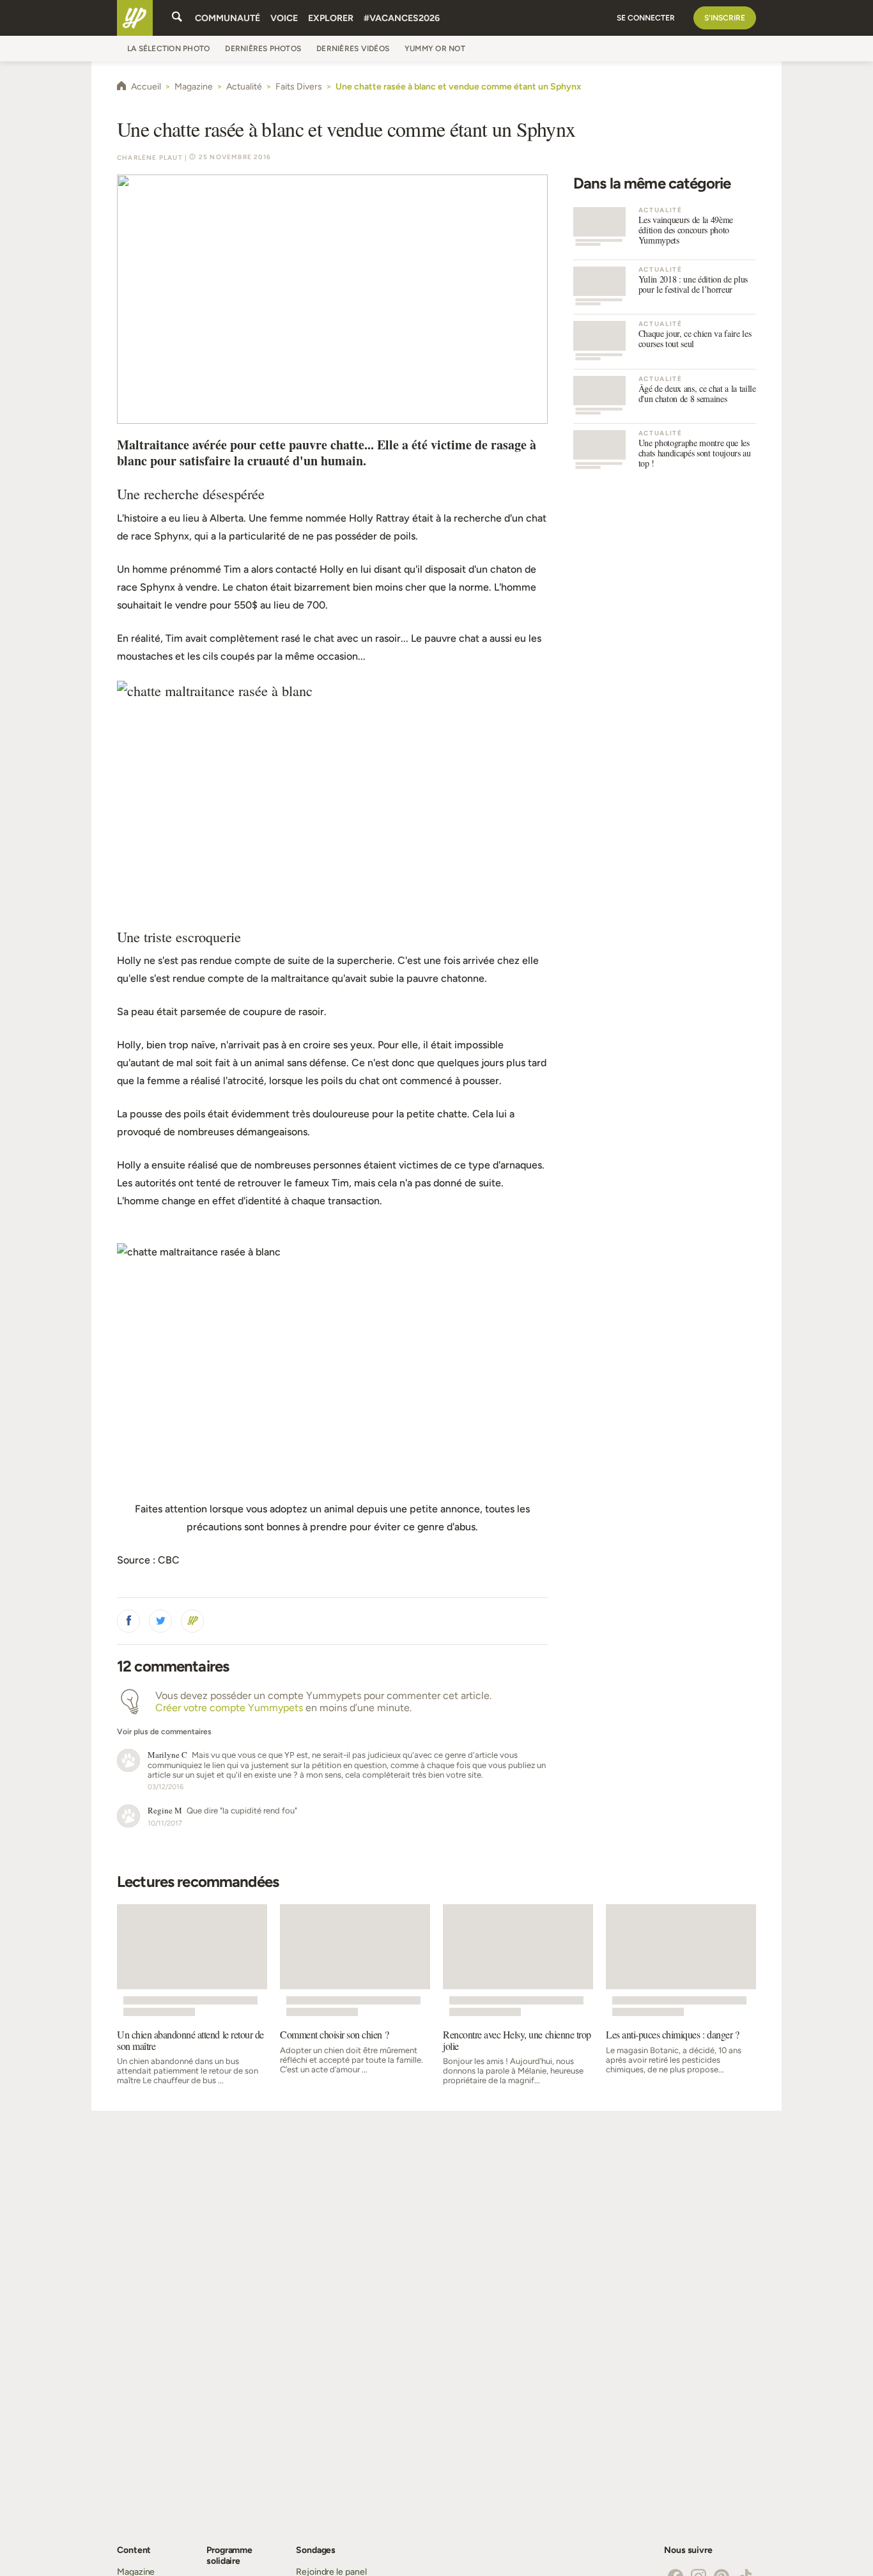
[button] (128, 1621)
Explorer (331, 18)
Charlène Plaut (150, 158)
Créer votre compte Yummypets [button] (229, 1708)
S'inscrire (725, 18)
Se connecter (646, 18)
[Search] (177, 18)
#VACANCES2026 (402, 18)
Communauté (228, 18)
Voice (284, 18)
